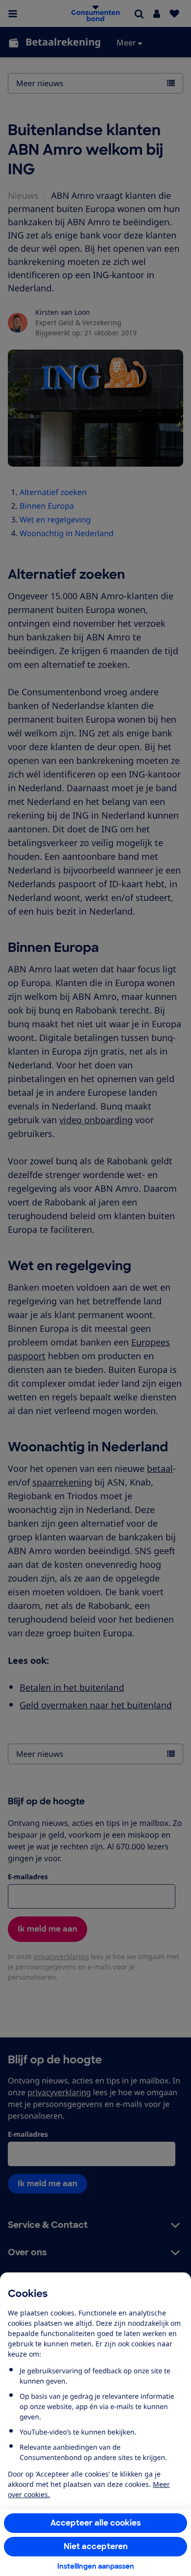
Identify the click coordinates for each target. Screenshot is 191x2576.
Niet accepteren (96, 2546)
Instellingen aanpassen (96, 2566)
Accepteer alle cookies (96, 2523)
